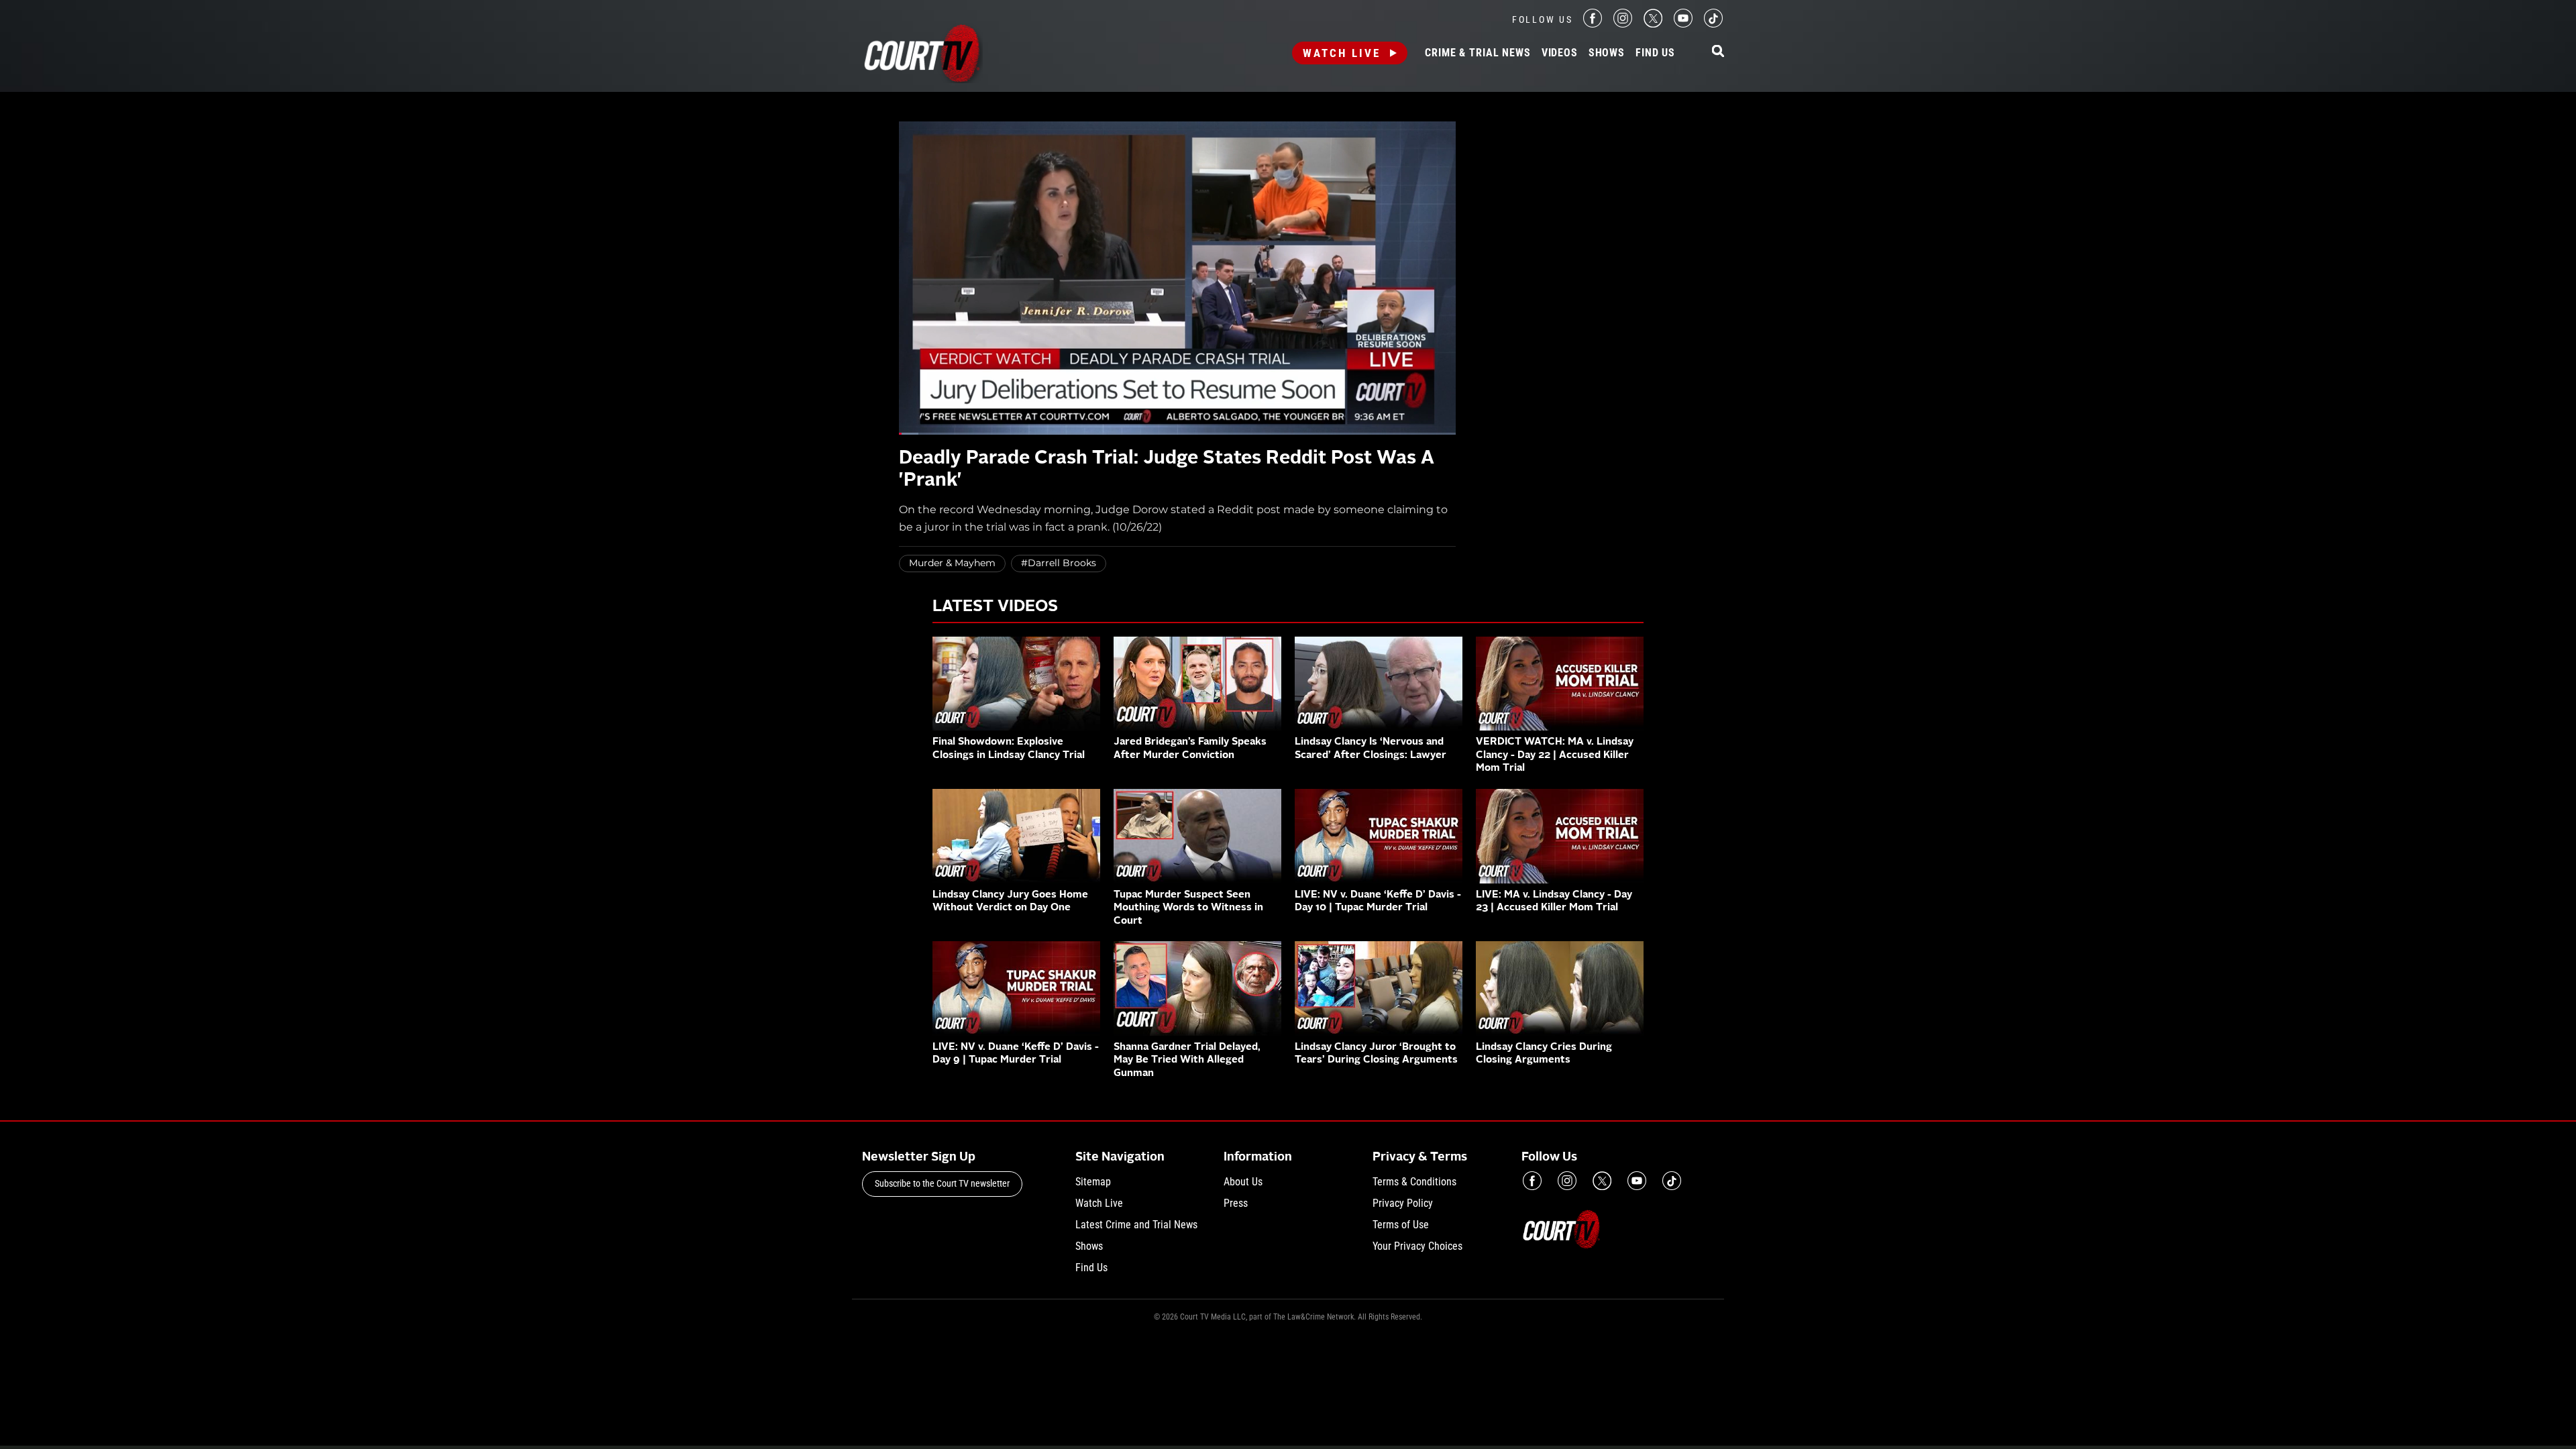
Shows (1607, 53)
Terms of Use (1401, 1225)
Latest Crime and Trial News (1136, 1225)
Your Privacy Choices (1417, 1246)
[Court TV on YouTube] (1683, 24)
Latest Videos (995, 607)
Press (1236, 1203)
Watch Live (1342, 53)
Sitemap (1093, 1182)
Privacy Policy (1403, 1203)
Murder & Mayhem (952, 563)
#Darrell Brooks (1059, 563)
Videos (1560, 53)
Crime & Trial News (1478, 53)
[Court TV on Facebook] (1593, 24)
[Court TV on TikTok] (1713, 24)
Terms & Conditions (1414, 1182)
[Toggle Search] (1718, 52)
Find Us (1655, 53)
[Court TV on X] (1653, 24)
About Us (1243, 1182)
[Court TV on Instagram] (1623, 24)
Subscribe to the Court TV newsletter (942, 1183)
